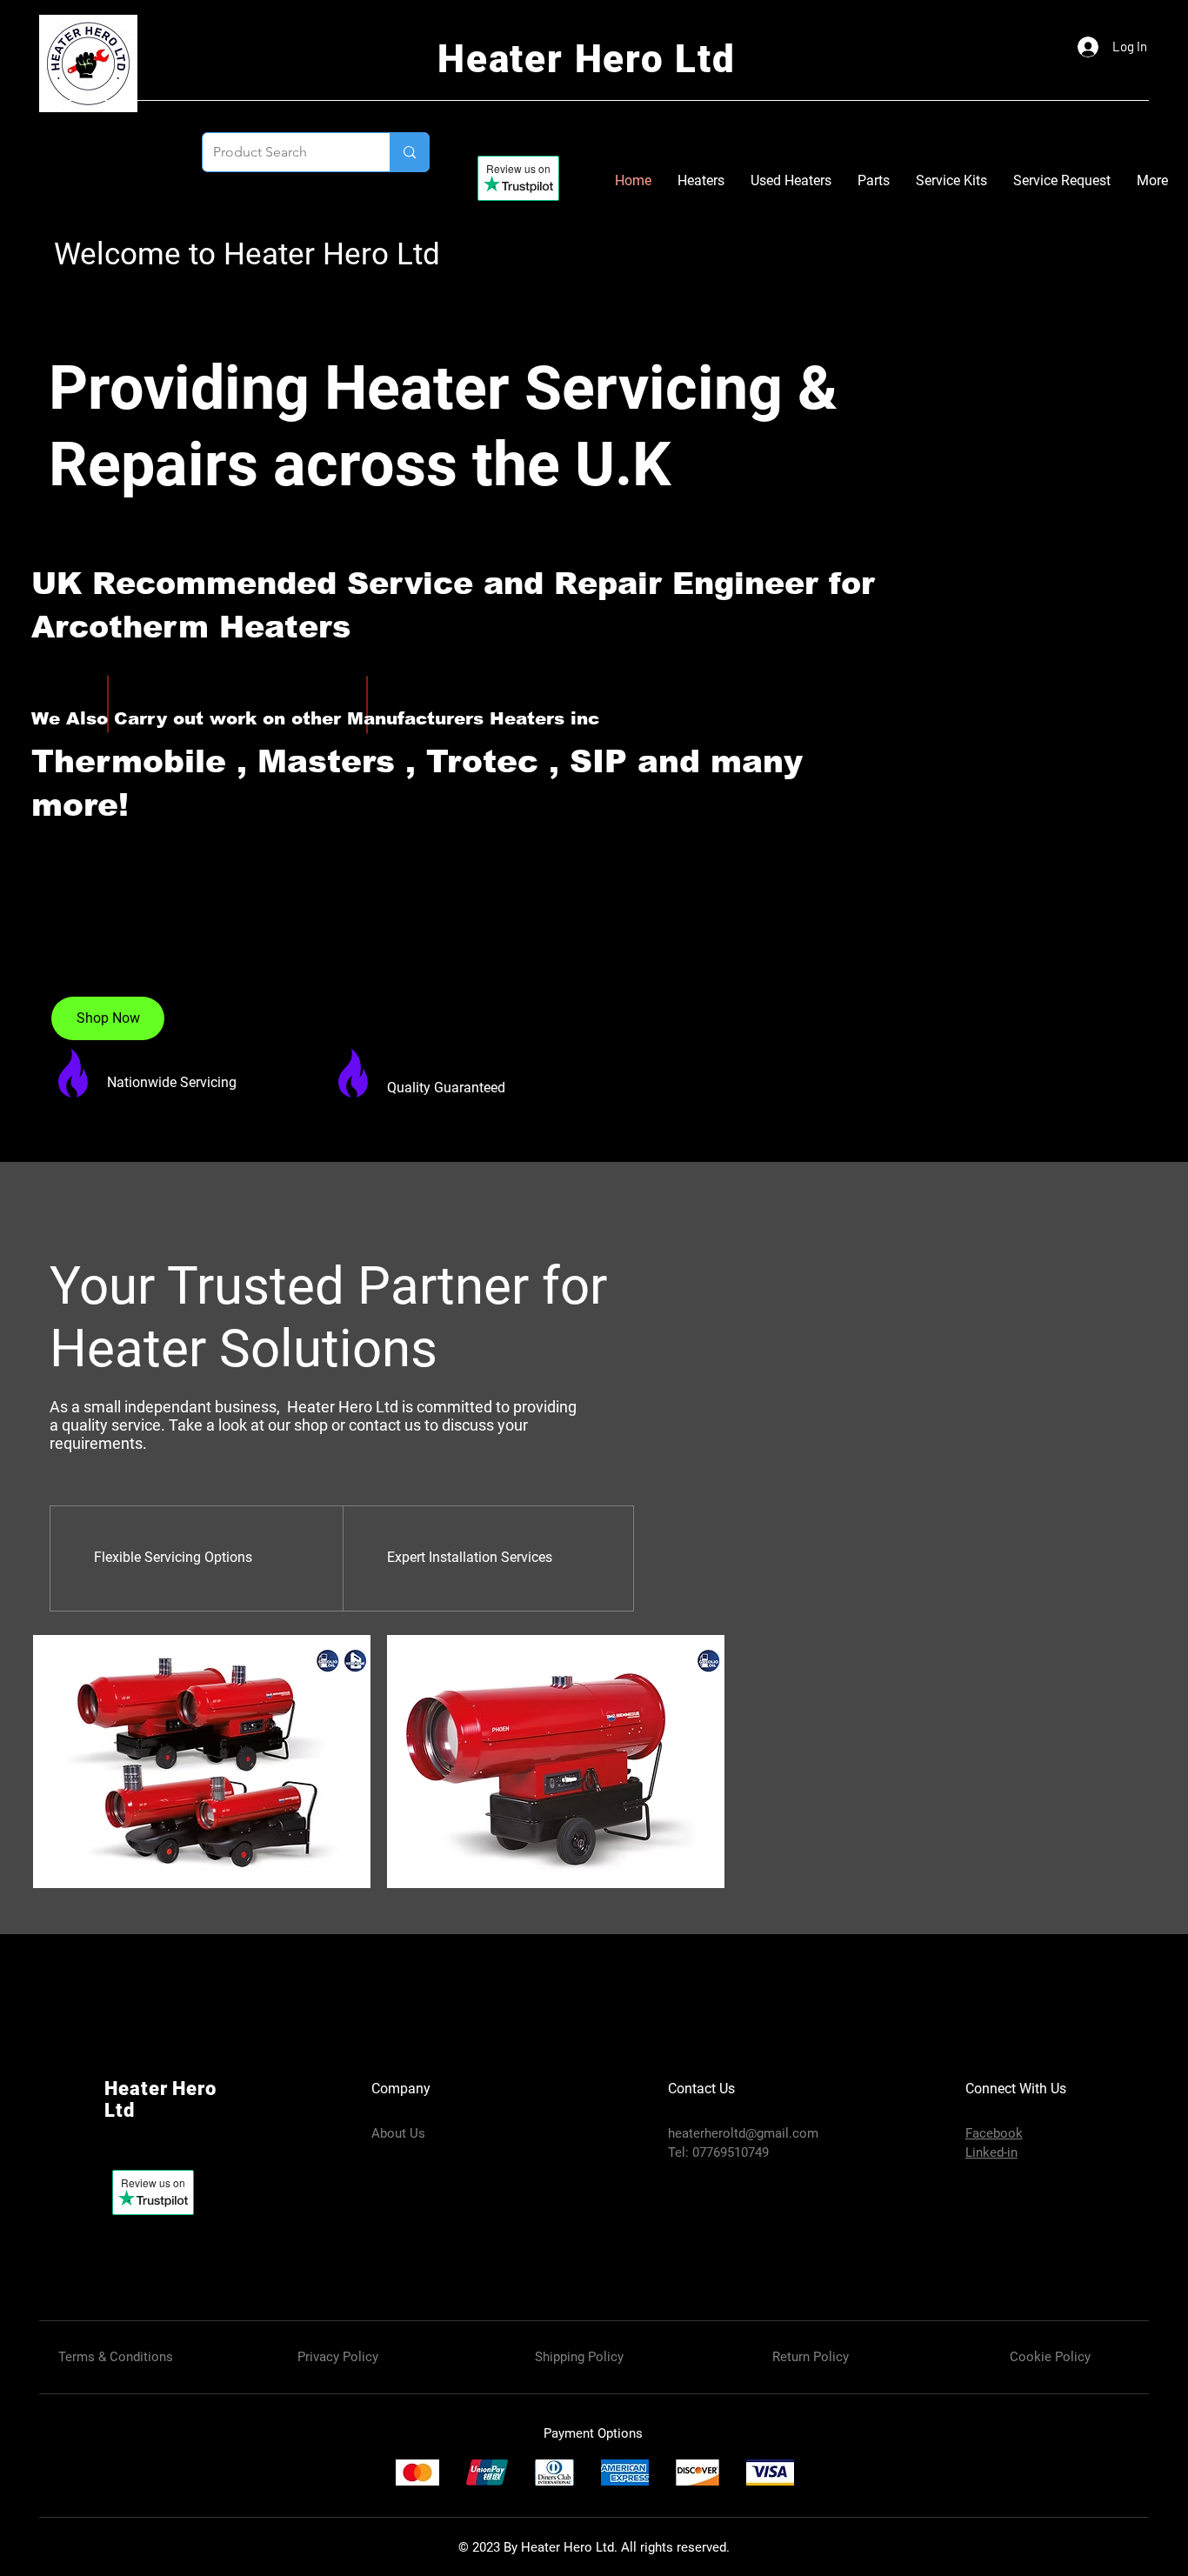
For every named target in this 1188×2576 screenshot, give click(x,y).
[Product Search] (409, 152)
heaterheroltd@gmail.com (743, 2133)
